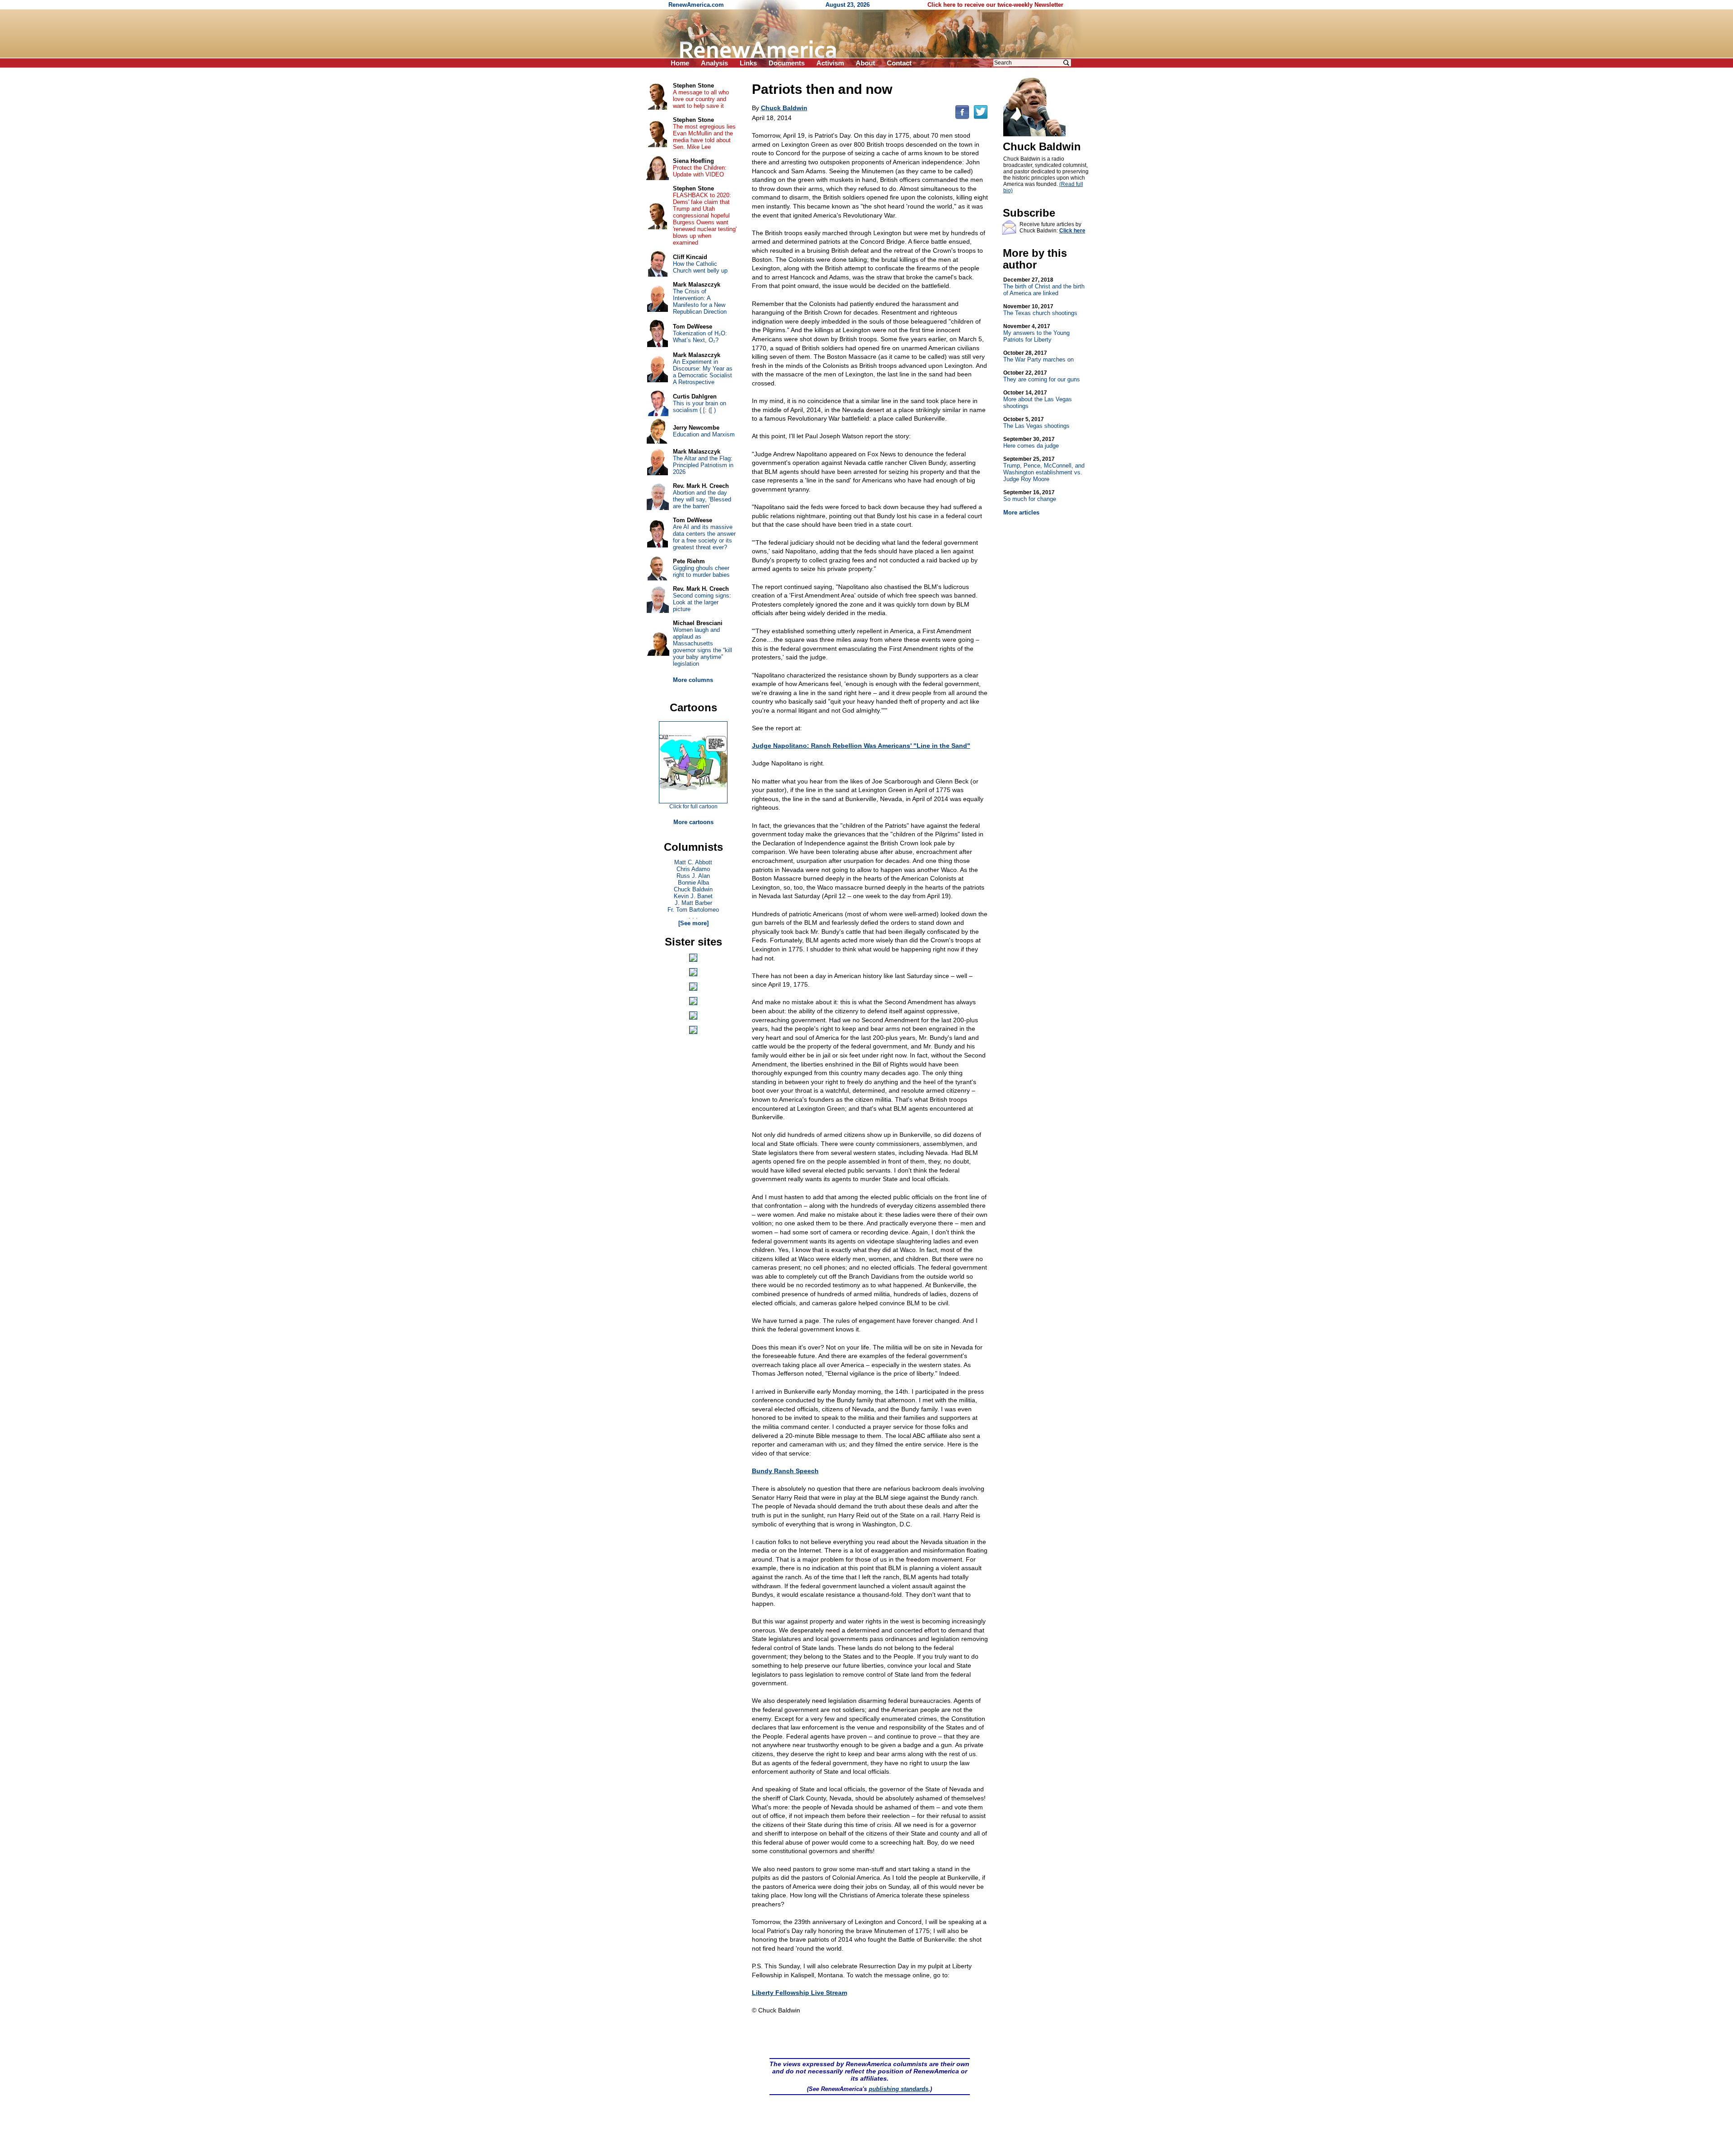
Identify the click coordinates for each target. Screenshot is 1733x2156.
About (865, 63)
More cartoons (693, 822)
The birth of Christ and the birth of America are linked (1044, 287)
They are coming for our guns (1042, 376)
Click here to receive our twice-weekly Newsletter (995, 5)
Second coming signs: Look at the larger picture (702, 602)
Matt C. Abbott (693, 862)
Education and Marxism (704, 434)
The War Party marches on (1038, 356)
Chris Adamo (693, 869)
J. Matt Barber (693, 903)
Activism (830, 63)
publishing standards (899, 2089)
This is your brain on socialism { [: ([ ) (700, 407)
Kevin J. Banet (693, 896)
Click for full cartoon (693, 807)
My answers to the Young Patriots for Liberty (1036, 333)
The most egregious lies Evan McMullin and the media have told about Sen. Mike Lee (704, 137)
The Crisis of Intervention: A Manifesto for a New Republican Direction (700, 301)
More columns (693, 680)
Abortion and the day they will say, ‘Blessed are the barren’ (702, 499)
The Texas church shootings (1040, 310)
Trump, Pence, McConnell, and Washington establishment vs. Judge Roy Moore (1044, 469)
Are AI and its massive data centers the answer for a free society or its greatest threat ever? (704, 537)
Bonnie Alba (693, 883)
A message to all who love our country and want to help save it (701, 99)
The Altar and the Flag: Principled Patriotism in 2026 (703, 465)
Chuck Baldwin (693, 889)
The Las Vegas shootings (1036, 423)
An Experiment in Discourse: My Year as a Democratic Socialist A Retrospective (703, 372)
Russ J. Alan (693, 876)
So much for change (1030, 496)
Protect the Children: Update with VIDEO (700, 171)
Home (680, 63)
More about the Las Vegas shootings (1038, 399)
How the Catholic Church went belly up (700, 267)
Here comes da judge (1031, 443)
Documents (787, 63)
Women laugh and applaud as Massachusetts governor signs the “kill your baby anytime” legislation (702, 647)
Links (748, 63)
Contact (899, 63)
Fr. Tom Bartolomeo (693, 910)
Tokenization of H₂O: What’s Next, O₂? (700, 337)
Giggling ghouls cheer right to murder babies (701, 571)
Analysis (714, 63)
